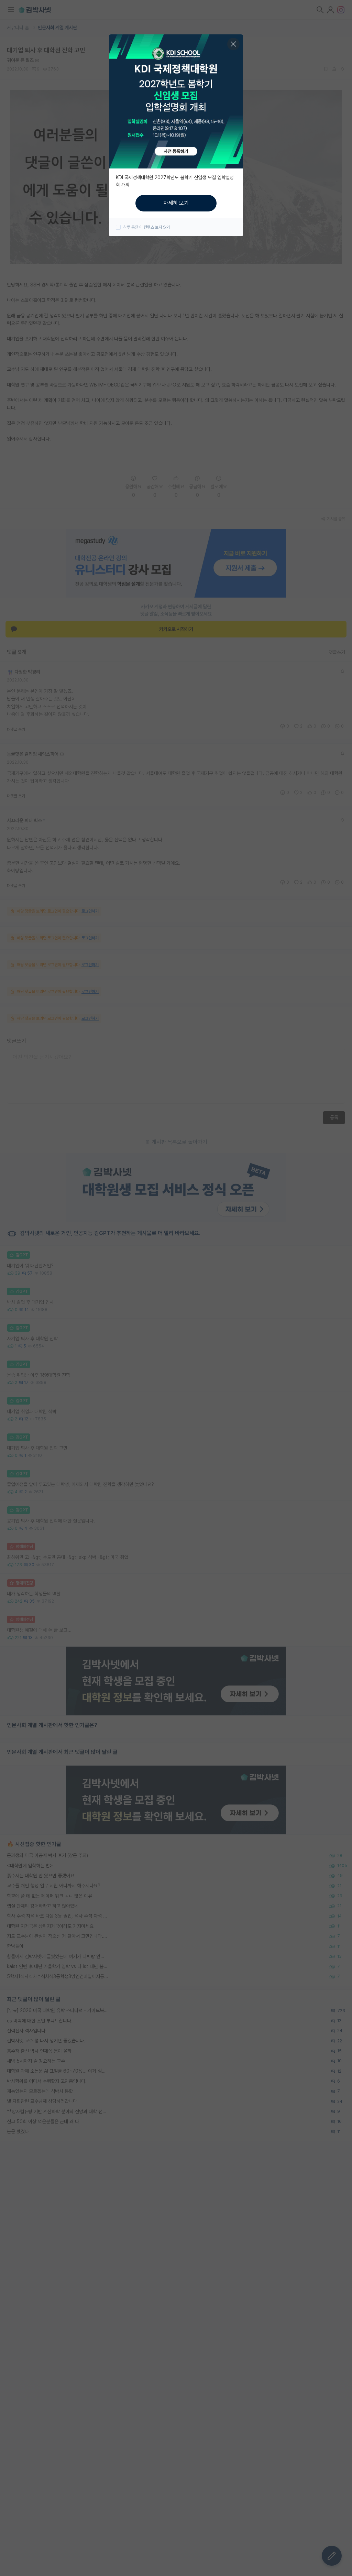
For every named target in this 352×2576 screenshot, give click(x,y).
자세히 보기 (176, 203)
